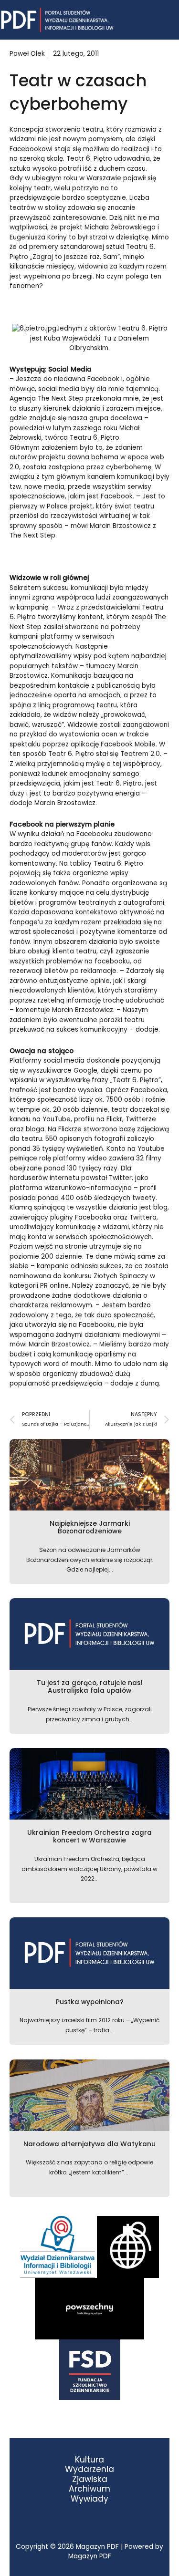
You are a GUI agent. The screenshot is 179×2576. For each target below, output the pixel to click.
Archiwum (89, 2489)
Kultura (89, 2460)
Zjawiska (90, 2479)
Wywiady (89, 2499)
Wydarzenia (89, 2469)
